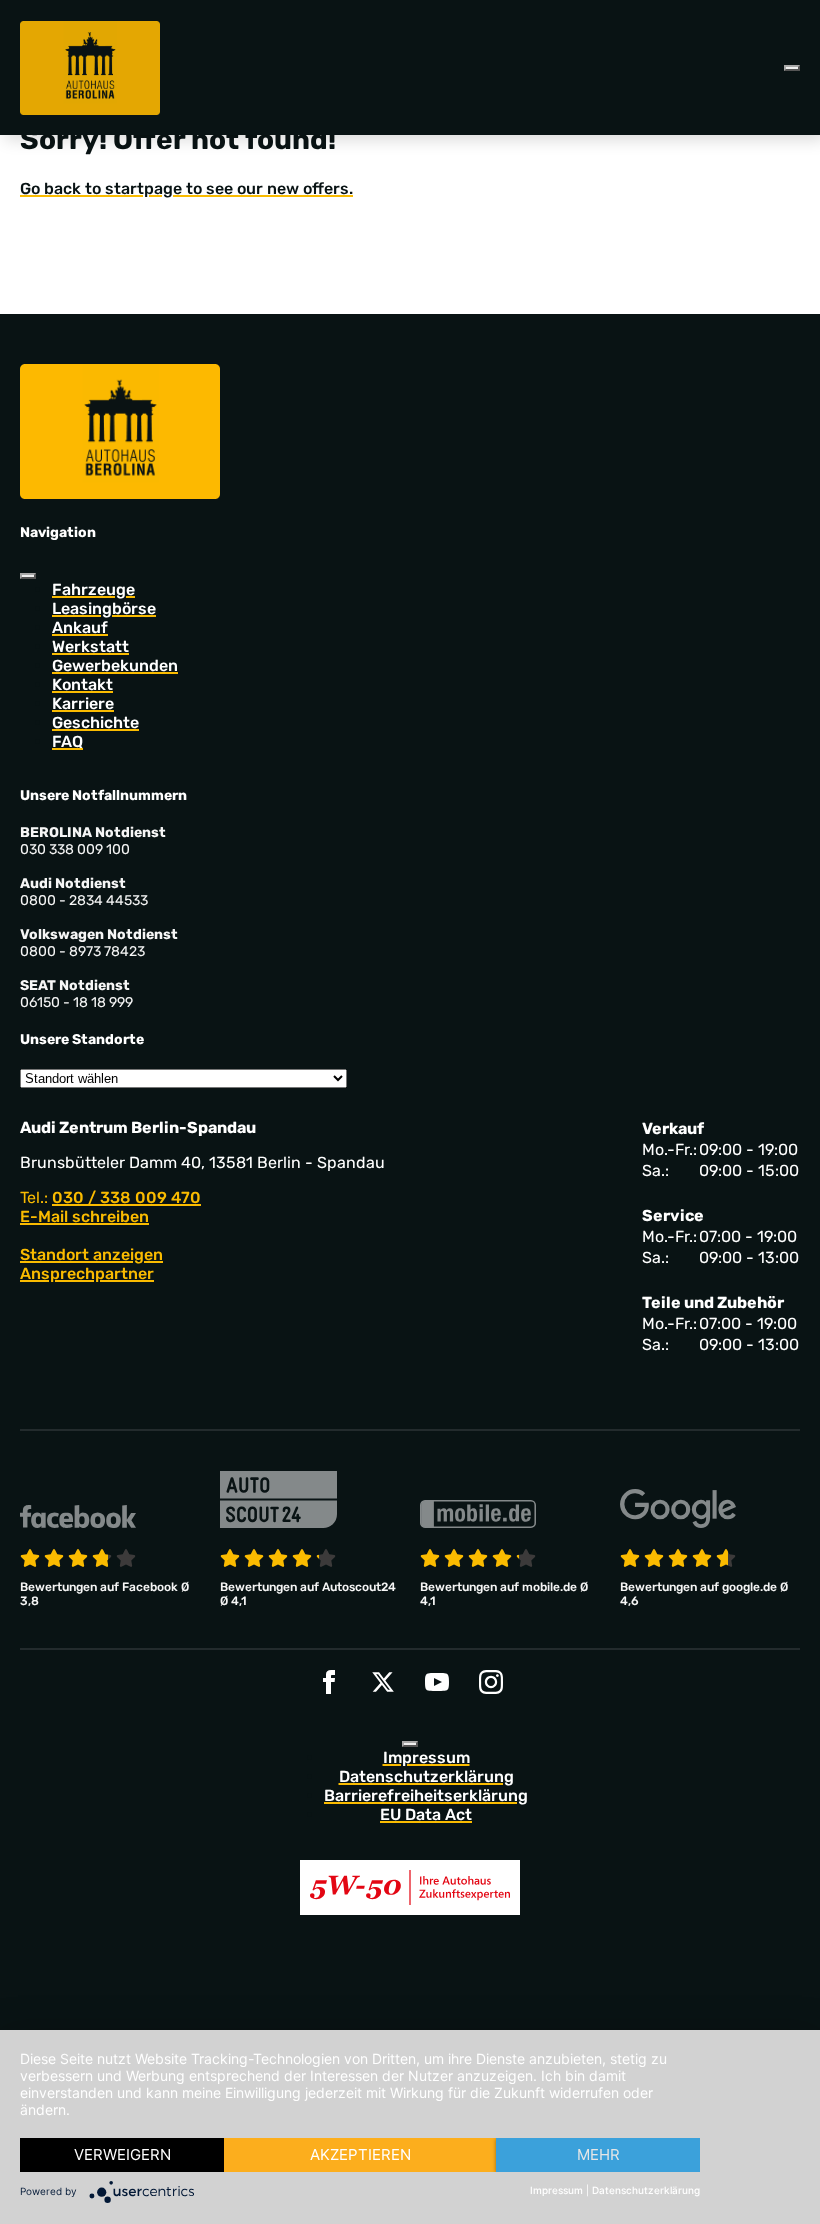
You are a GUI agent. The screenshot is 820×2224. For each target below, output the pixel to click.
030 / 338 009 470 (126, 1197)
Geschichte (95, 722)
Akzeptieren (360, 2154)
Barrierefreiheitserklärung (426, 1795)
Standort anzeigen (91, 1254)
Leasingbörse (104, 608)
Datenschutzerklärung (426, 1776)
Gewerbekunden (115, 665)
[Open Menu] (792, 68)
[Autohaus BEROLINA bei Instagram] (491, 1682)
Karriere (83, 703)
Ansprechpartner (87, 1273)
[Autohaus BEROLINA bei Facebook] (329, 1682)
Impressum (426, 1757)
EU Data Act (426, 1814)
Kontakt (82, 684)
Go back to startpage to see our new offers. (186, 188)
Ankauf (80, 627)
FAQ (67, 741)
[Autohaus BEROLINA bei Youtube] (437, 1682)
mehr (598, 2154)
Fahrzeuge (93, 589)
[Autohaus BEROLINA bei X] (383, 1682)
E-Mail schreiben (84, 1216)
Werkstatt (90, 646)
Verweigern (122, 2154)
